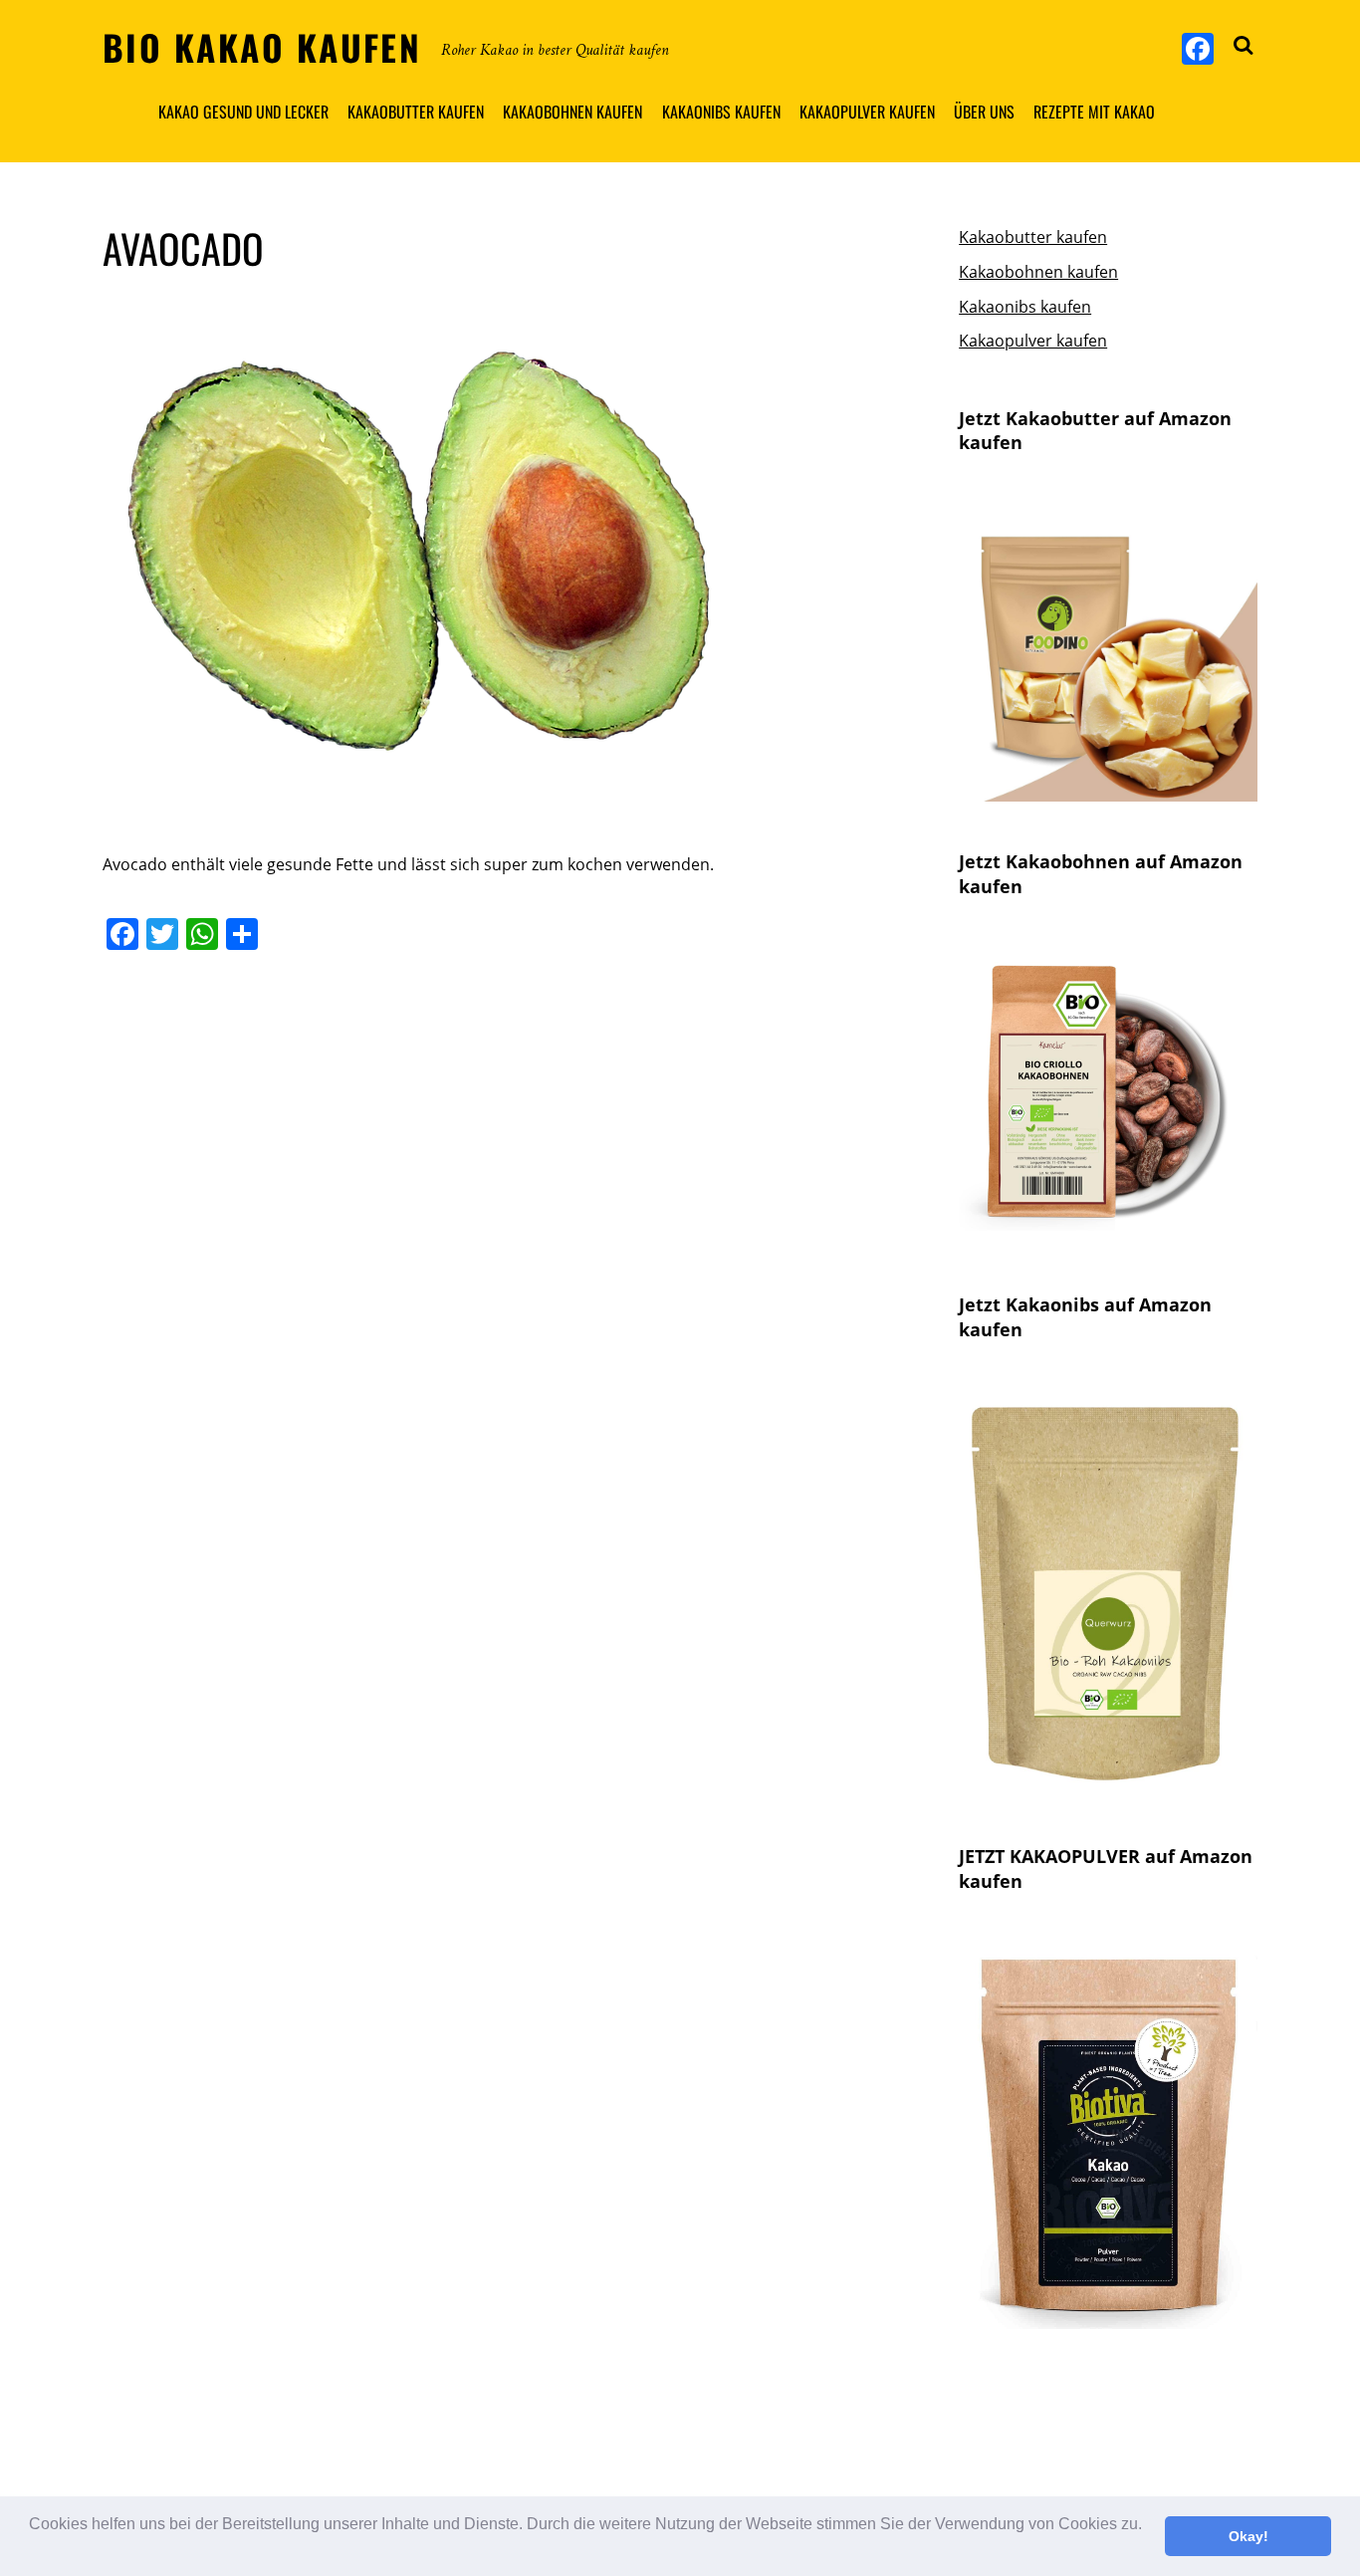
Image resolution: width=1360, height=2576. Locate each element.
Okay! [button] (1248, 2536)
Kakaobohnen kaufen (572, 112)
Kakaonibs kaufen (721, 112)
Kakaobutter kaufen (416, 112)
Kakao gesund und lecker (243, 112)
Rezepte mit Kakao (1094, 112)
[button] (32, 2550)
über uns (984, 112)
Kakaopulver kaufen (867, 112)
